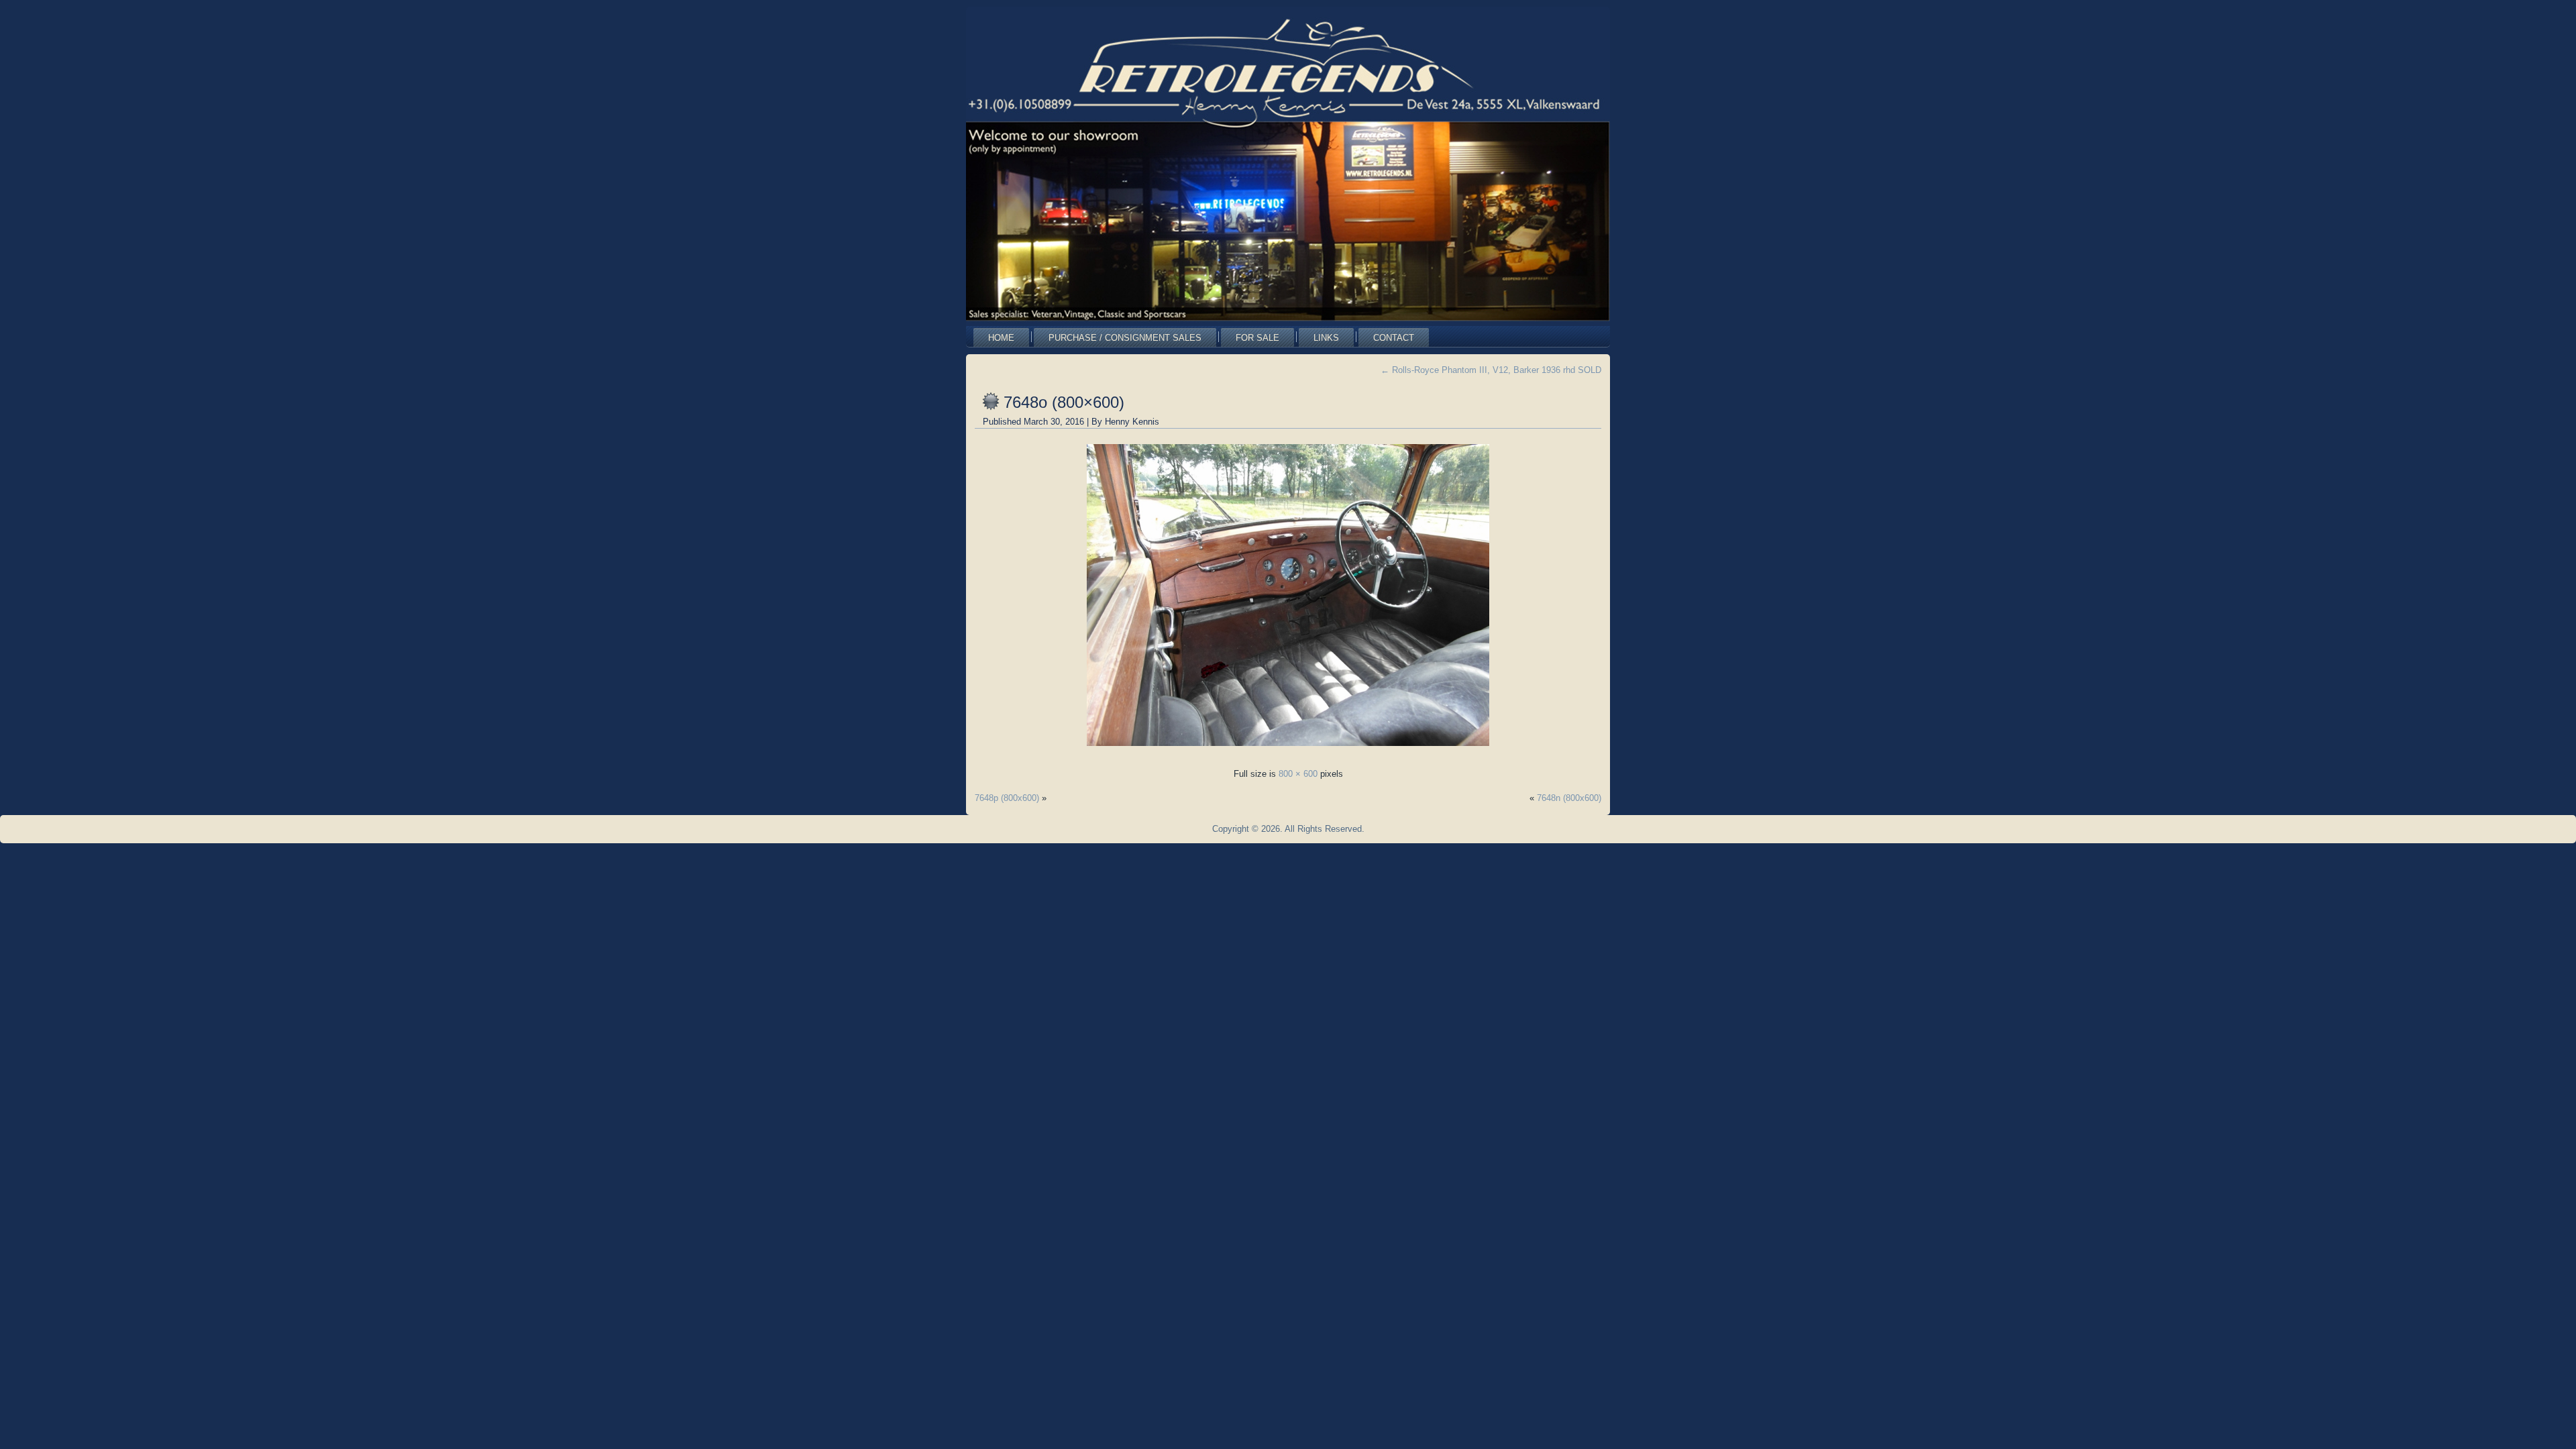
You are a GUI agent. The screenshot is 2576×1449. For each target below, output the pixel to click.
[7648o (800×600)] (1288, 750)
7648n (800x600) (1569, 798)
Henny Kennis (1132, 422)
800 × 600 (1298, 774)
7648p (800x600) (1007, 798)
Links (1326, 338)
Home (1001, 338)
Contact (1394, 338)
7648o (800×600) (1064, 402)
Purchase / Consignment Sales (1125, 338)
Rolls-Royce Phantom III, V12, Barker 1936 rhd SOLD (1491, 370)
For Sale (1257, 338)
